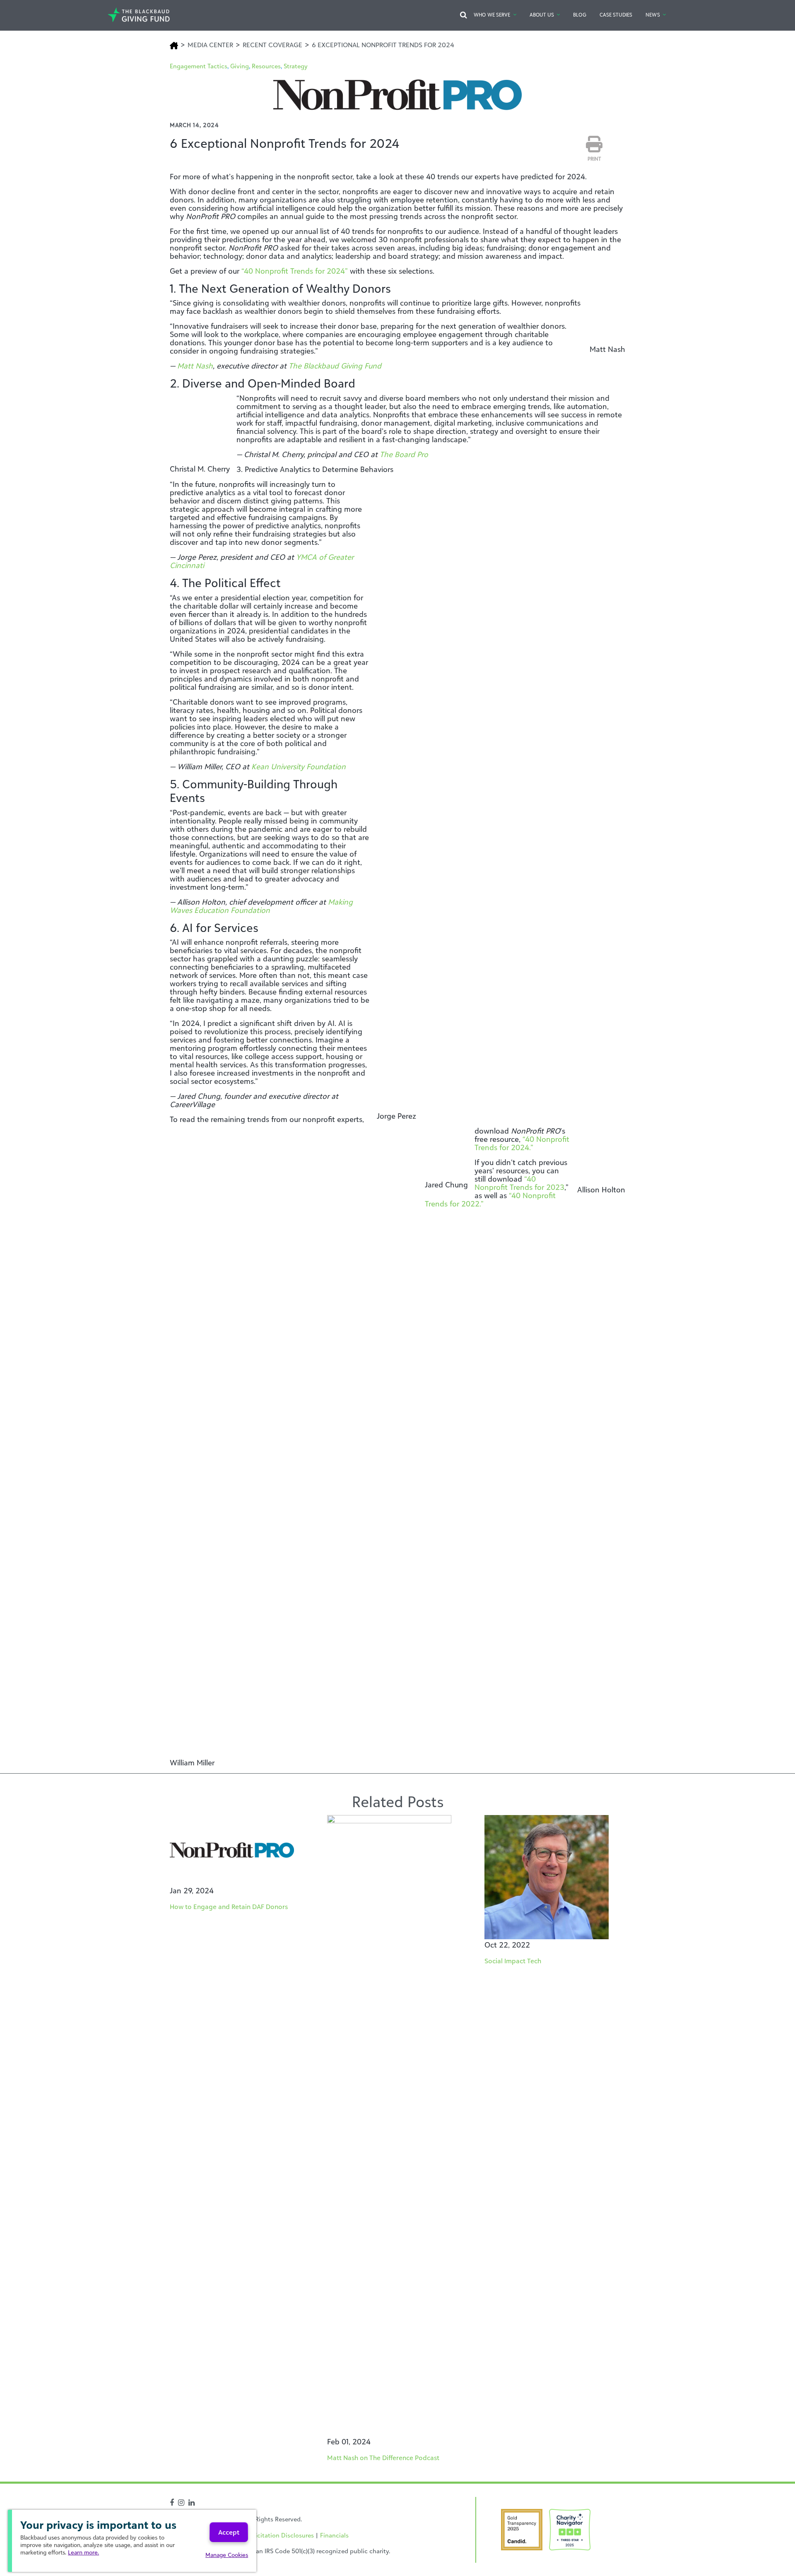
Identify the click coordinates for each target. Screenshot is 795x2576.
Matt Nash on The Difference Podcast (383, 2458)
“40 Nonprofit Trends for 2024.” (522, 1143)
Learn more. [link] (83, 2552)
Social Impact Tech (513, 1961)
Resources (266, 66)
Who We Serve (492, 15)
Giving (240, 66)
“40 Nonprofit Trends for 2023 (519, 1183)
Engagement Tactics (199, 66)
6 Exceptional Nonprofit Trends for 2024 (383, 45)
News (653, 15)
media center (210, 45)
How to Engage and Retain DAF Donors (229, 1907)
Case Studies (616, 15)
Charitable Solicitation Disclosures (265, 2535)
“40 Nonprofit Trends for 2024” (295, 271)
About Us (542, 15)
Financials (334, 2535)
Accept (229, 2532)
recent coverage (272, 45)
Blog (579, 15)
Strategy (296, 66)
